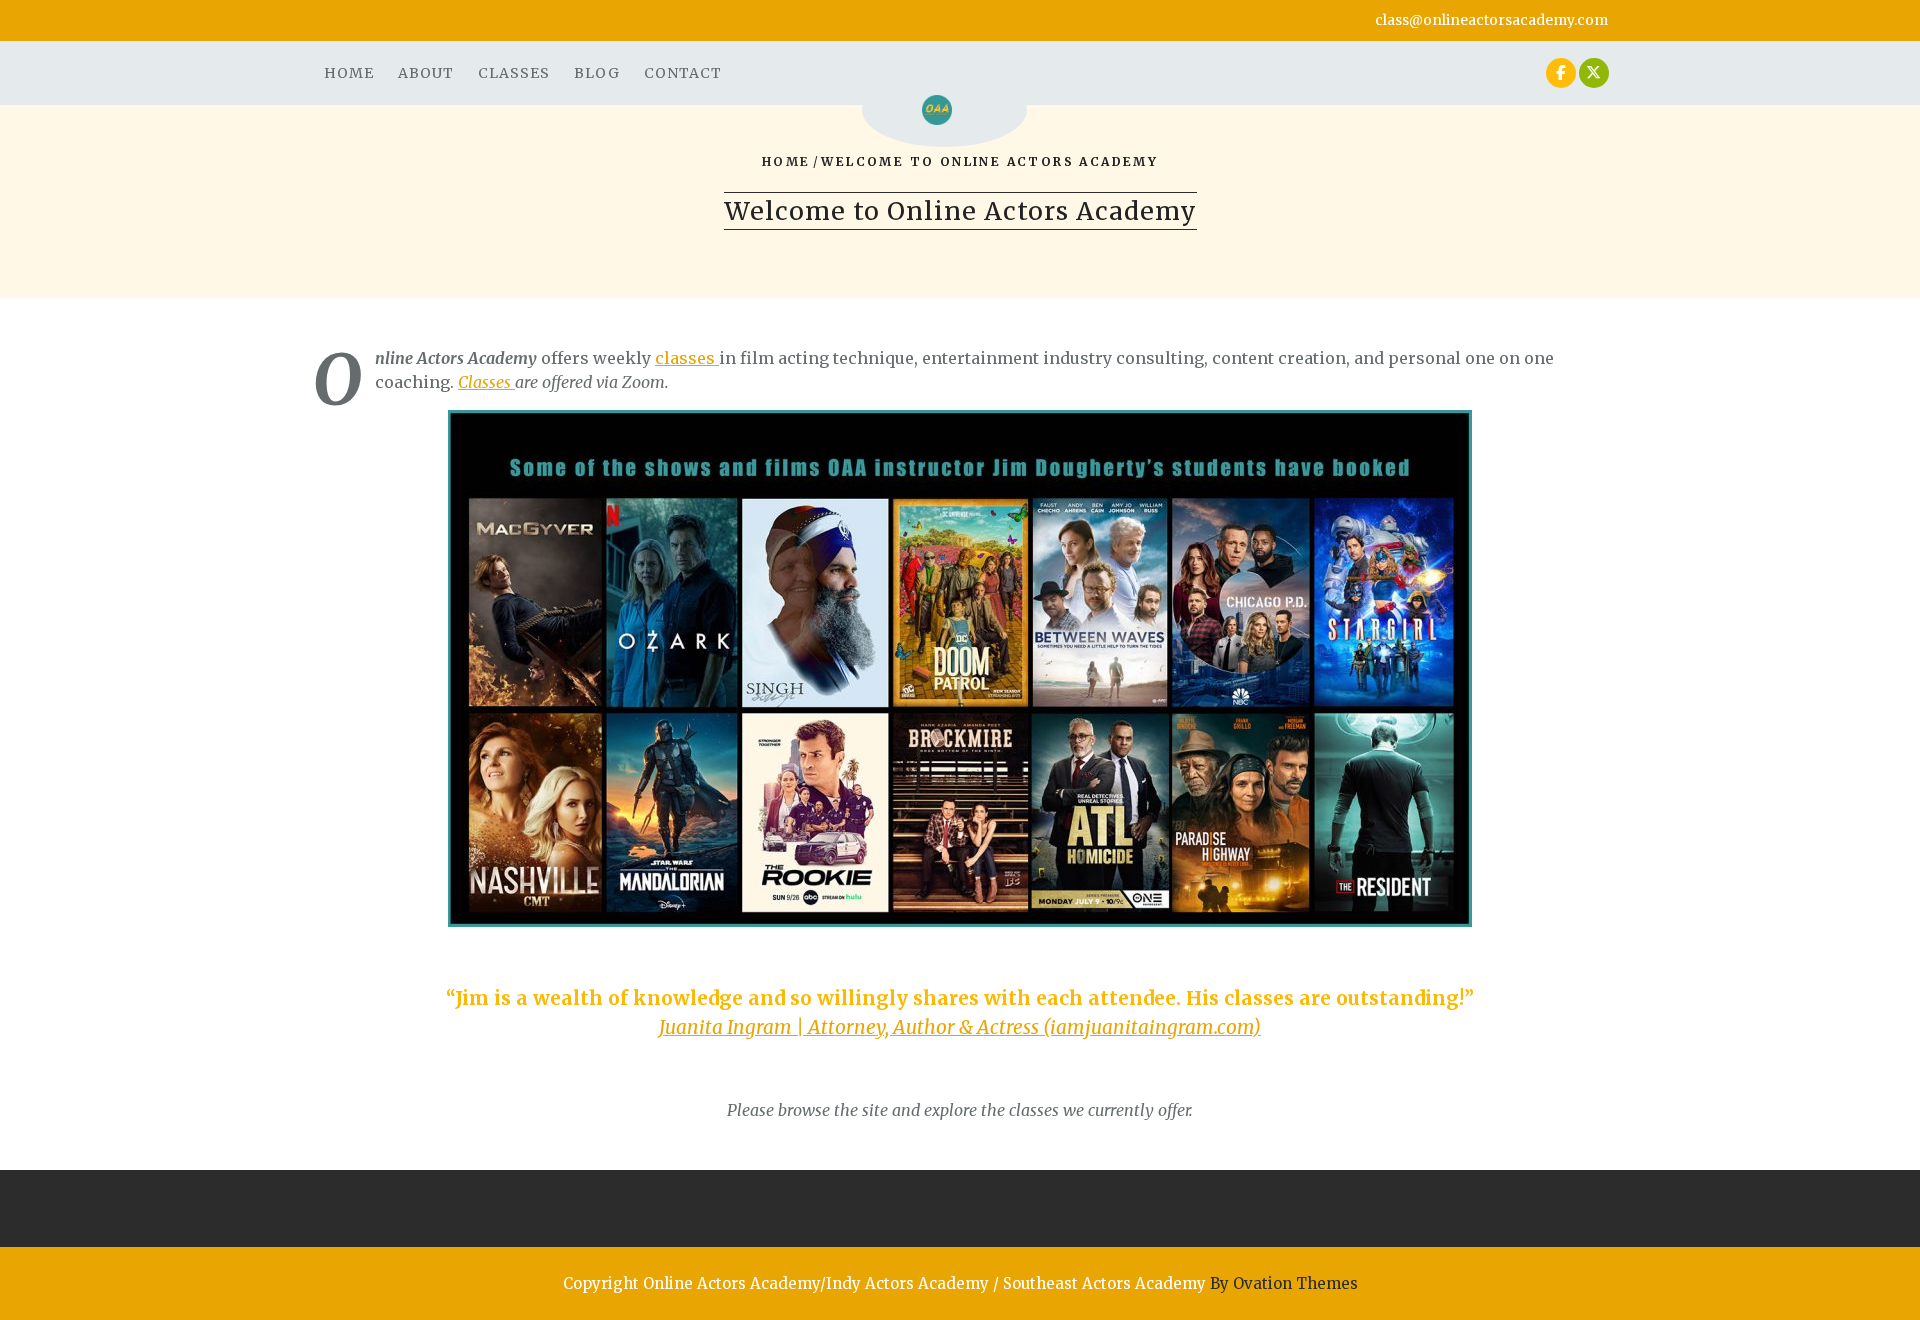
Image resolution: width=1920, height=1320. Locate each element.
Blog (597, 73)
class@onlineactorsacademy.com (1491, 20)
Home (349, 73)
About (426, 73)
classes (687, 358)
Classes (514, 73)
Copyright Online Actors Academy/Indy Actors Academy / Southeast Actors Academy (960, 1283)
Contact (683, 73)
